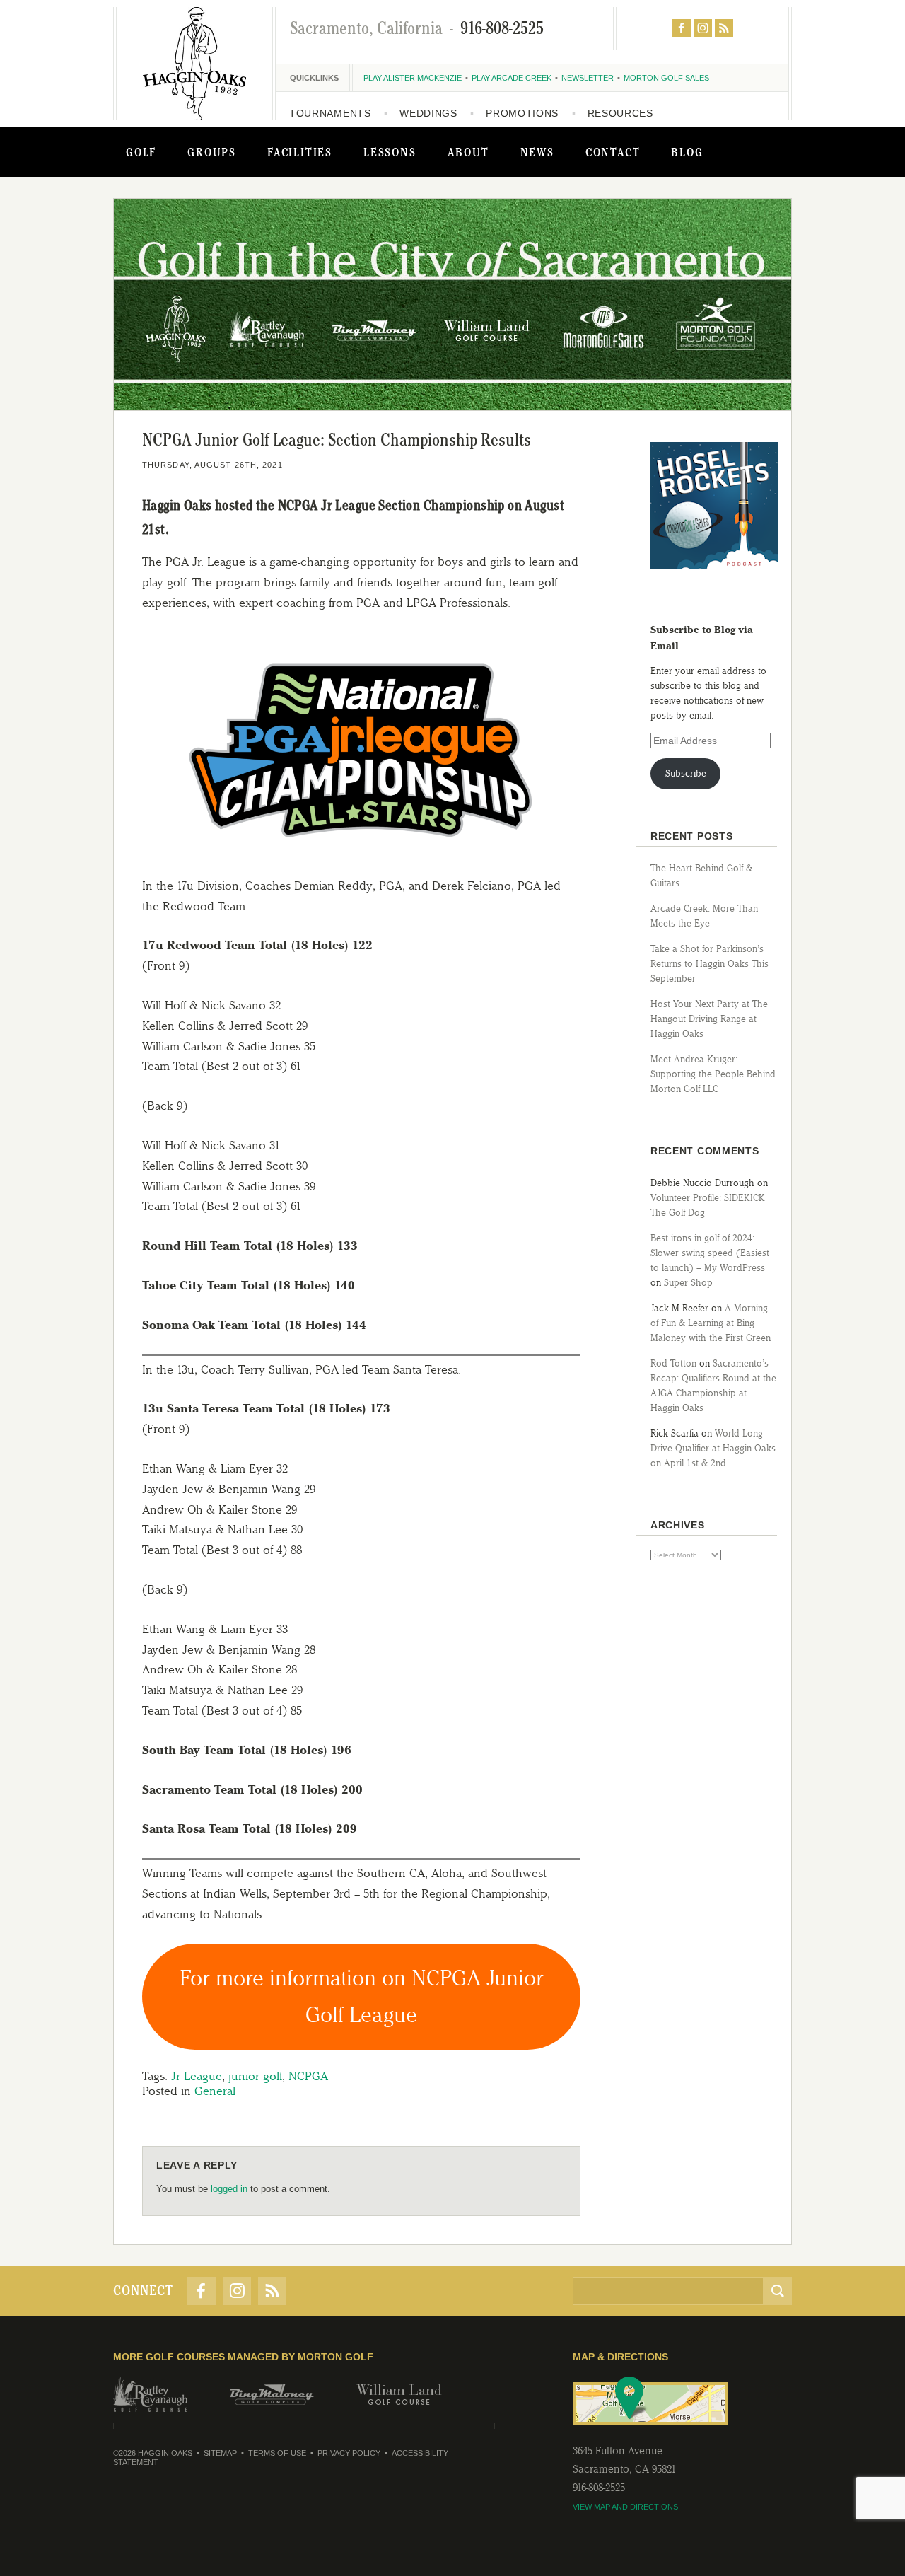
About (468, 152)
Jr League (197, 2076)
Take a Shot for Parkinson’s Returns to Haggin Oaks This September (710, 964)
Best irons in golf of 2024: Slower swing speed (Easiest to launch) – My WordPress (710, 1253)
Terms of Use (277, 2453)
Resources (620, 113)
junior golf (255, 2076)
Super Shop (688, 1283)
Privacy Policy (349, 2453)
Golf (141, 152)
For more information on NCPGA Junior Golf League (362, 1996)
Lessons (390, 152)
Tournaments (330, 113)
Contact (613, 152)
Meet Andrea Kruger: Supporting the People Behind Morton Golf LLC (713, 1074)
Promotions (522, 113)
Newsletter (588, 78)
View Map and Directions (625, 2507)
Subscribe (686, 773)
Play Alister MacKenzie (413, 78)
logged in (229, 2189)
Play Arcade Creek (512, 78)
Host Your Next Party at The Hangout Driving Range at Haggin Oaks (709, 1019)
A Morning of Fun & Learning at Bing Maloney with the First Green (711, 1323)
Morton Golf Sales (666, 78)
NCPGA (308, 2076)
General (215, 2091)
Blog (687, 152)
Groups (212, 152)
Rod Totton (673, 1363)
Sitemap (220, 2453)
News (537, 152)
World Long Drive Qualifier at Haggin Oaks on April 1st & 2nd (713, 1448)
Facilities (300, 152)
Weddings (428, 113)
